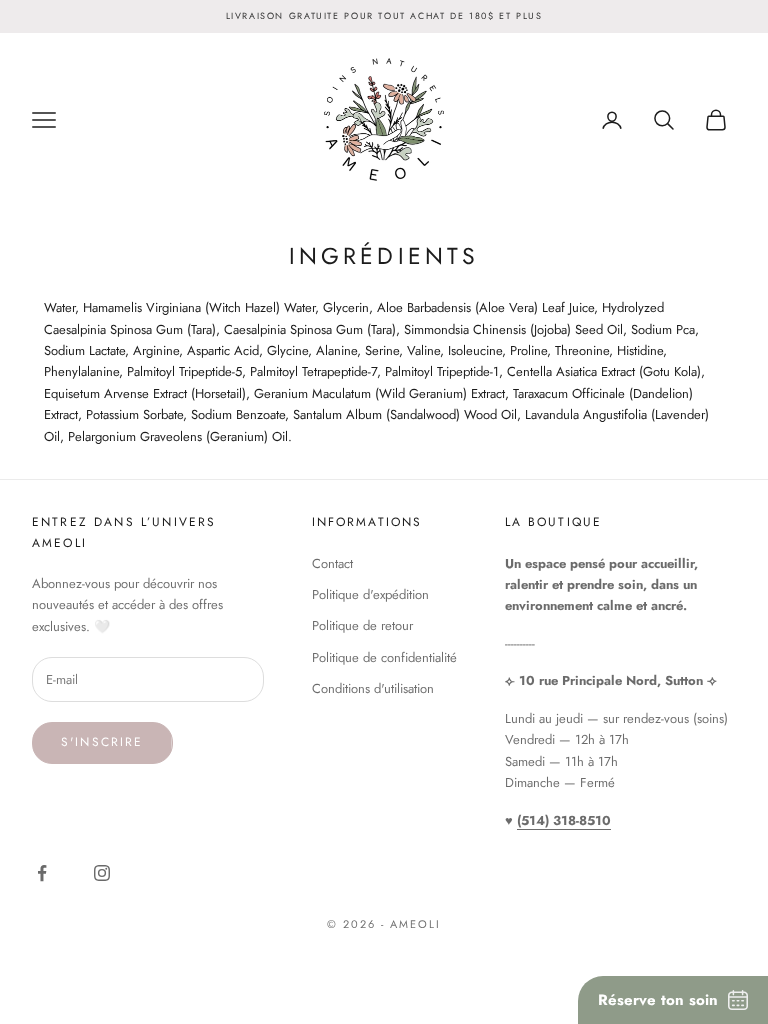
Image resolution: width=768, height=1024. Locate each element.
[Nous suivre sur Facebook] (46, 873)
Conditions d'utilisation (373, 688)
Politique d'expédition (370, 594)
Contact (332, 563)
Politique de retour (362, 625)
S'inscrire (102, 742)
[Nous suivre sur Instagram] (106, 873)
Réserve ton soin (658, 1000)
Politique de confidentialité (384, 657)
